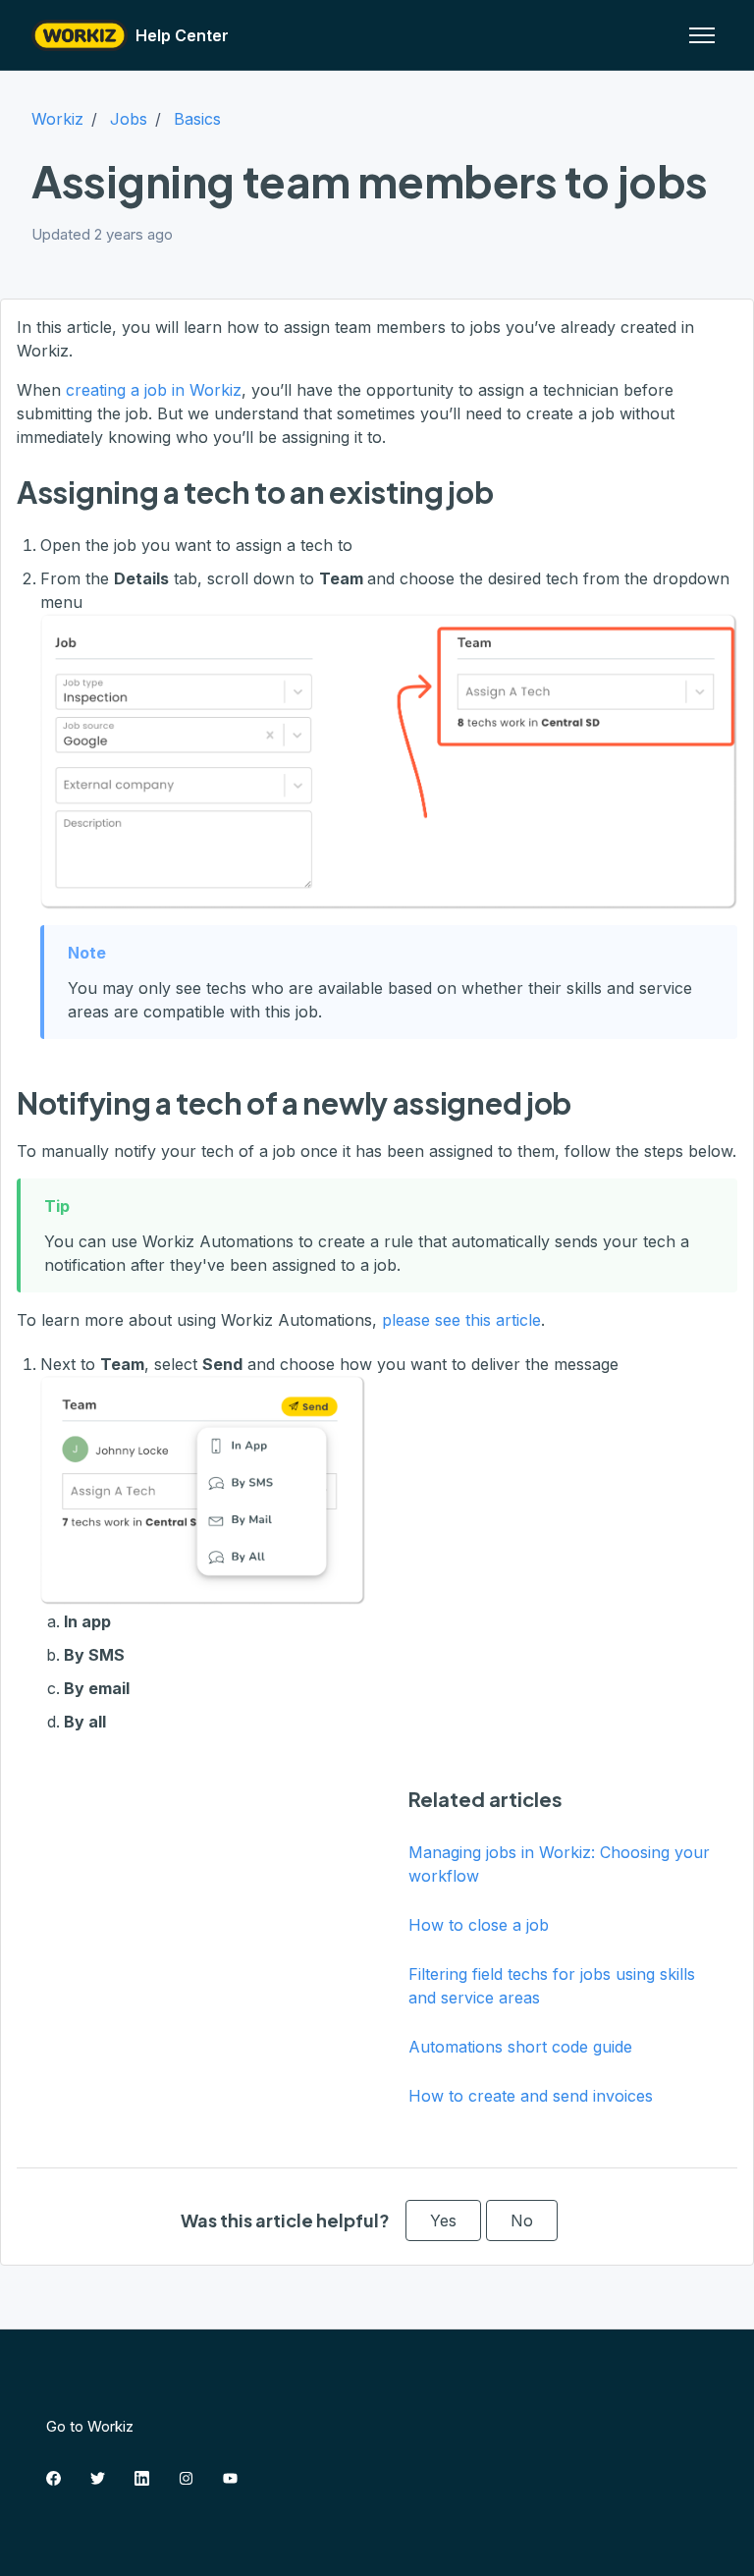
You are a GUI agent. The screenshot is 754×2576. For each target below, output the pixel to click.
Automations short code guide (520, 2047)
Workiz (57, 119)
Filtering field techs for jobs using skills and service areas (552, 1986)
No (522, 2220)
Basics (197, 119)
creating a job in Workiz (154, 390)
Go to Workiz (90, 2426)
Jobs (129, 119)
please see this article (461, 1320)
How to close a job (479, 1925)
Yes (443, 2220)
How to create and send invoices (531, 2096)
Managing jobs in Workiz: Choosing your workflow (559, 1864)
